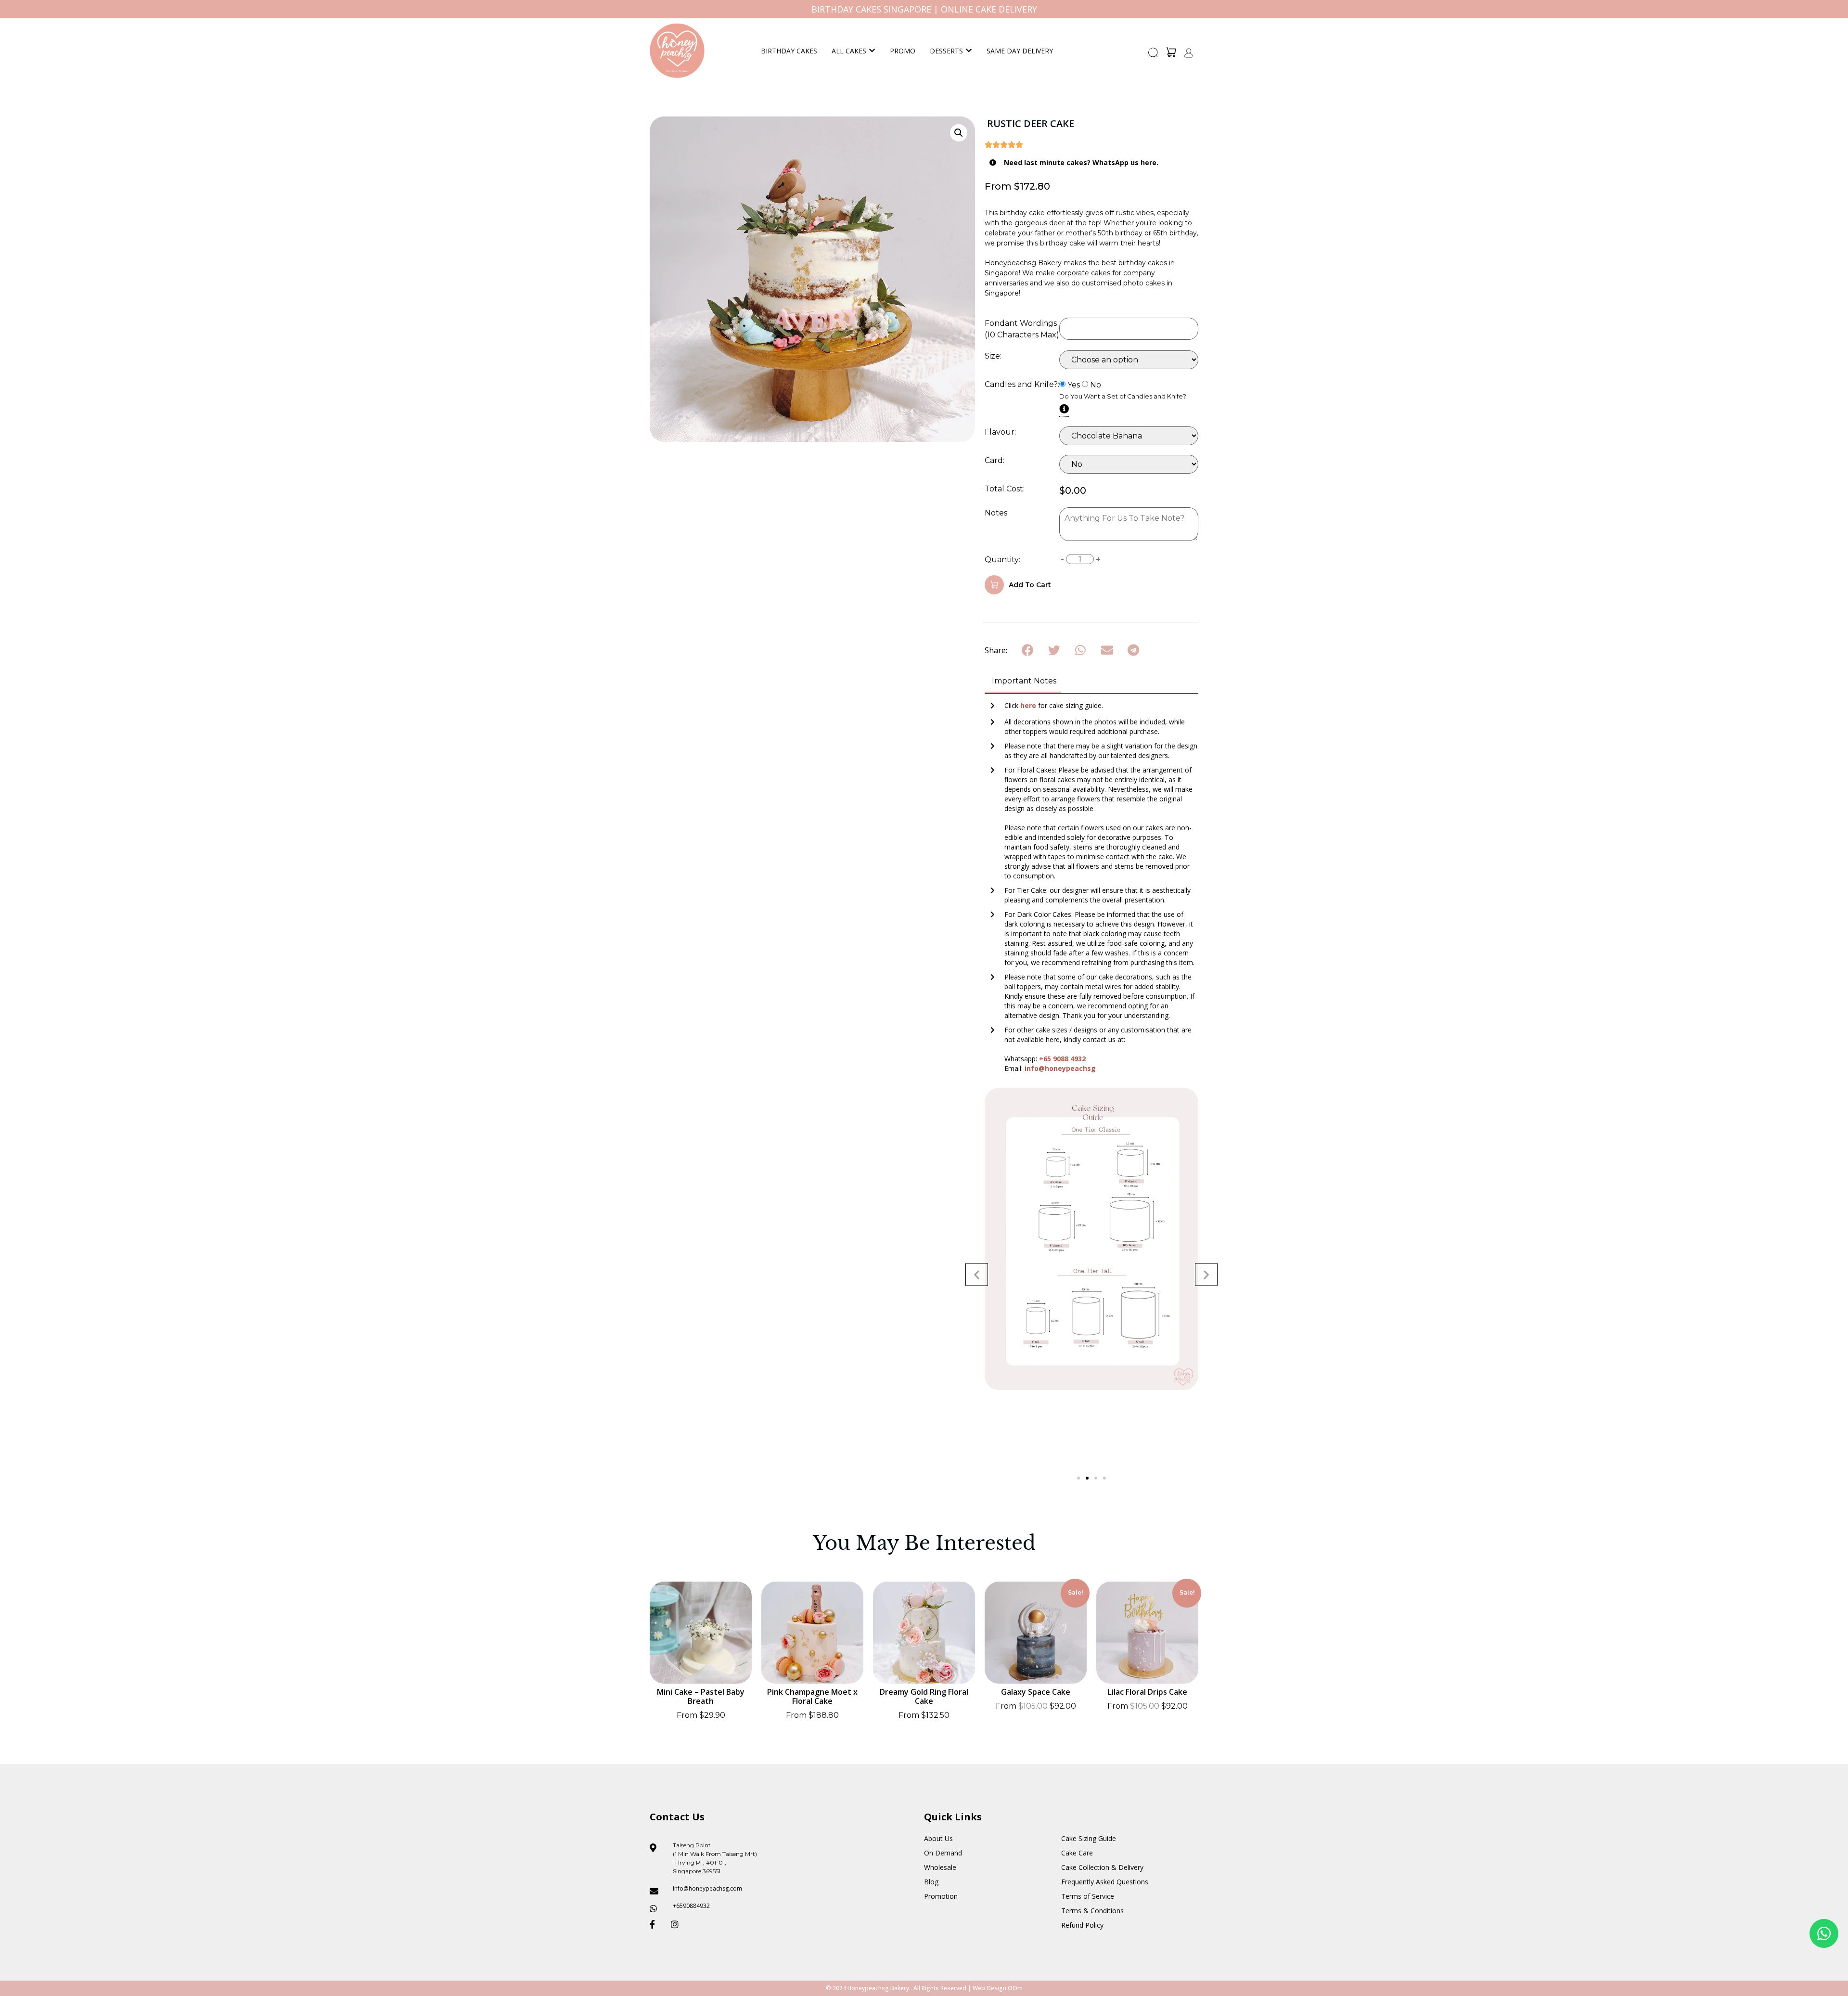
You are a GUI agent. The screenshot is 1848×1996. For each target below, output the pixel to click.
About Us (938, 1838)
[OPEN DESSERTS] (969, 51)
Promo (903, 51)
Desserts (946, 51)
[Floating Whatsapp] (1824, 1933)
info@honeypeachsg (1060, 1068)
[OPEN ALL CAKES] (872, 51)
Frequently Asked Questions (1105, 1882)
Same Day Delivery (1020, 51)
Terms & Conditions (1092, 1911)
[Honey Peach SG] (677, 51)
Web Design (989, 1988)
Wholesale (940, 1867)
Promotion (941, 1896)
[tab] (1023, 682)
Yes (1074, 385)
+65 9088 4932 (1062, 1059)
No (1096, 385)
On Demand (943, 1853)
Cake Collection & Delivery (1102, 1867)
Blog (931, 1882)
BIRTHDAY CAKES (789, 51)
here (1029, 705)
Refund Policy (1082, 1925)
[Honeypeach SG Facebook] (656, 1924)
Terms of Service (1088, 1896)
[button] (1154, 55)
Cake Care (1077, 1853)
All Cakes (849, 51)
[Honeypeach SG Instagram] (678, 1924)
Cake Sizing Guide (1089, 1838)
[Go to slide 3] (1096, 1478)
